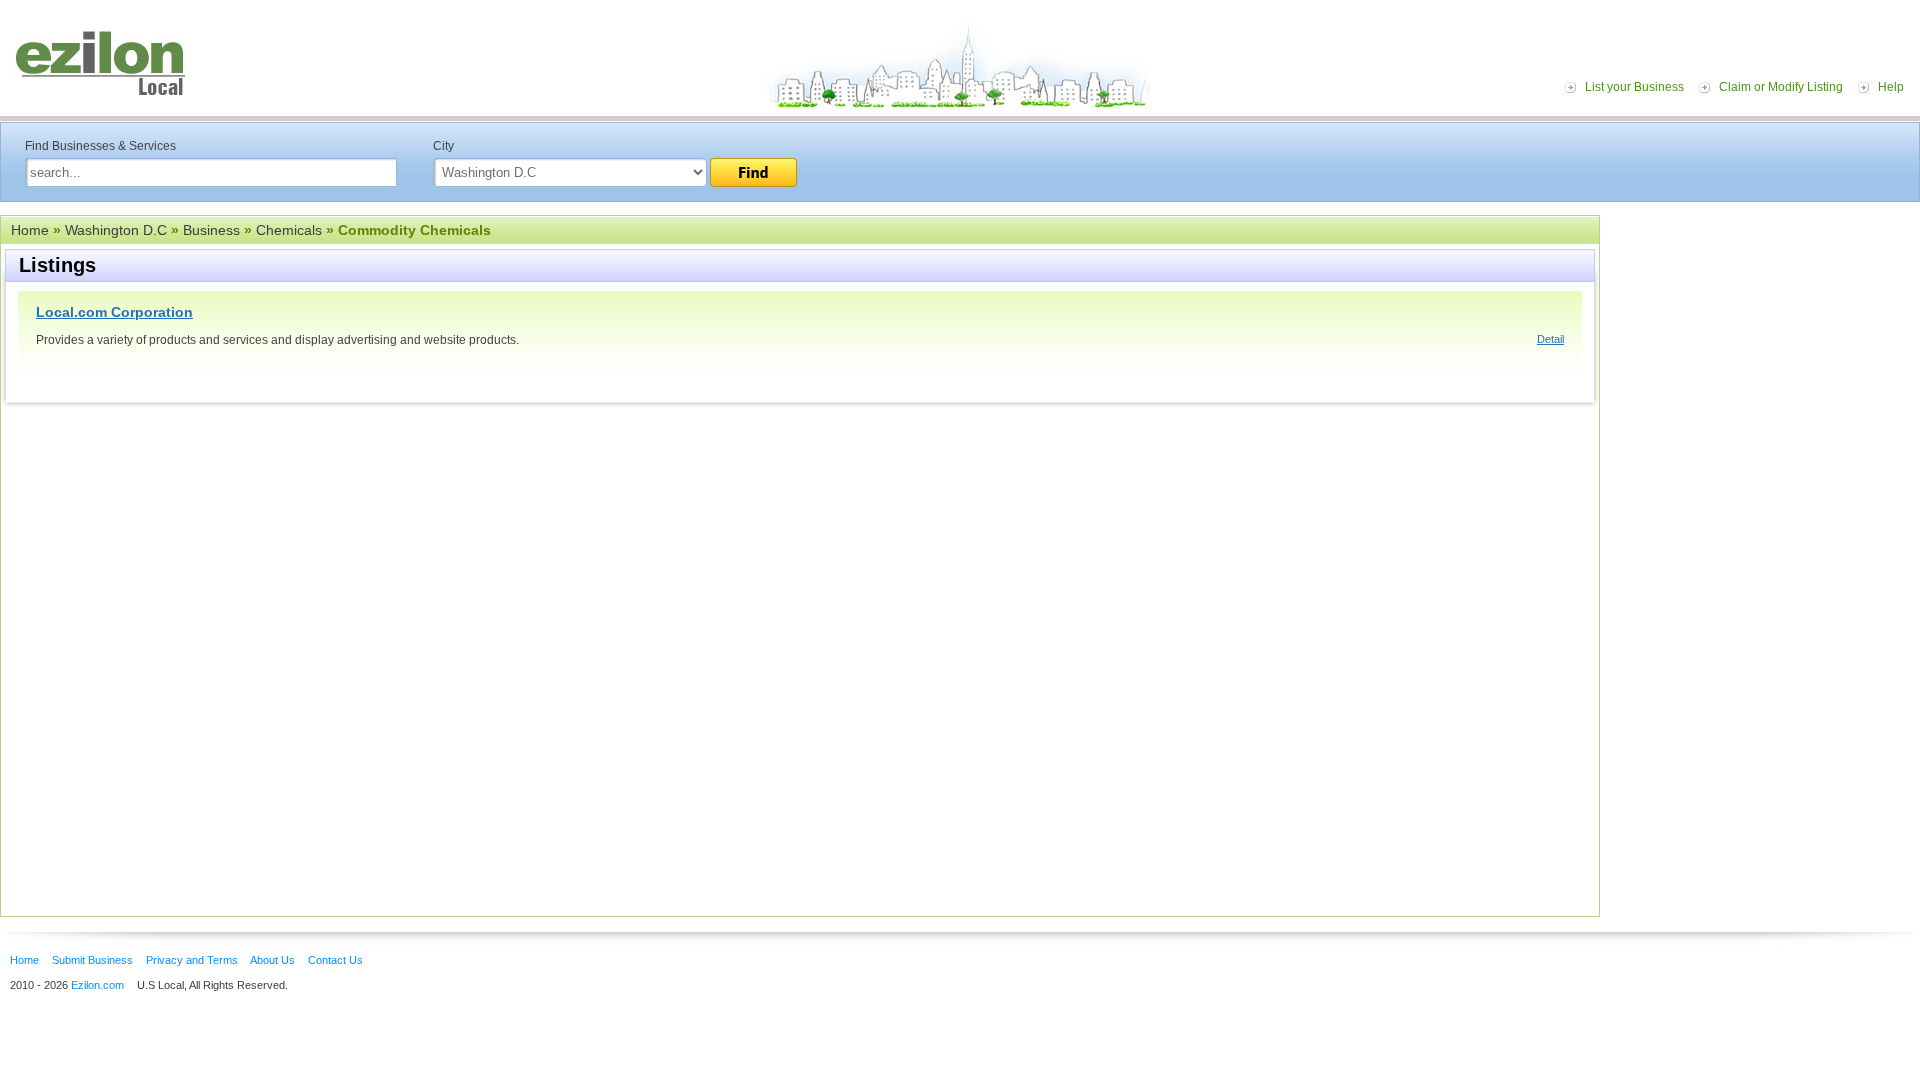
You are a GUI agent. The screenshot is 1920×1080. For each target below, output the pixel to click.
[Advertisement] (1765, 338)
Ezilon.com (97, 985)
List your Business (1634, 87)
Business (211, 230)
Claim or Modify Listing (1781, 87)
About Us (272, 960)
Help (1891, 87)
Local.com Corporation (114, 312)
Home (30, 230)
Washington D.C (116, 230)
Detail (1550, 339)
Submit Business (92, 960)
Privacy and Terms (192, 960)
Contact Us (335, 960)
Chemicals (289, 230)
